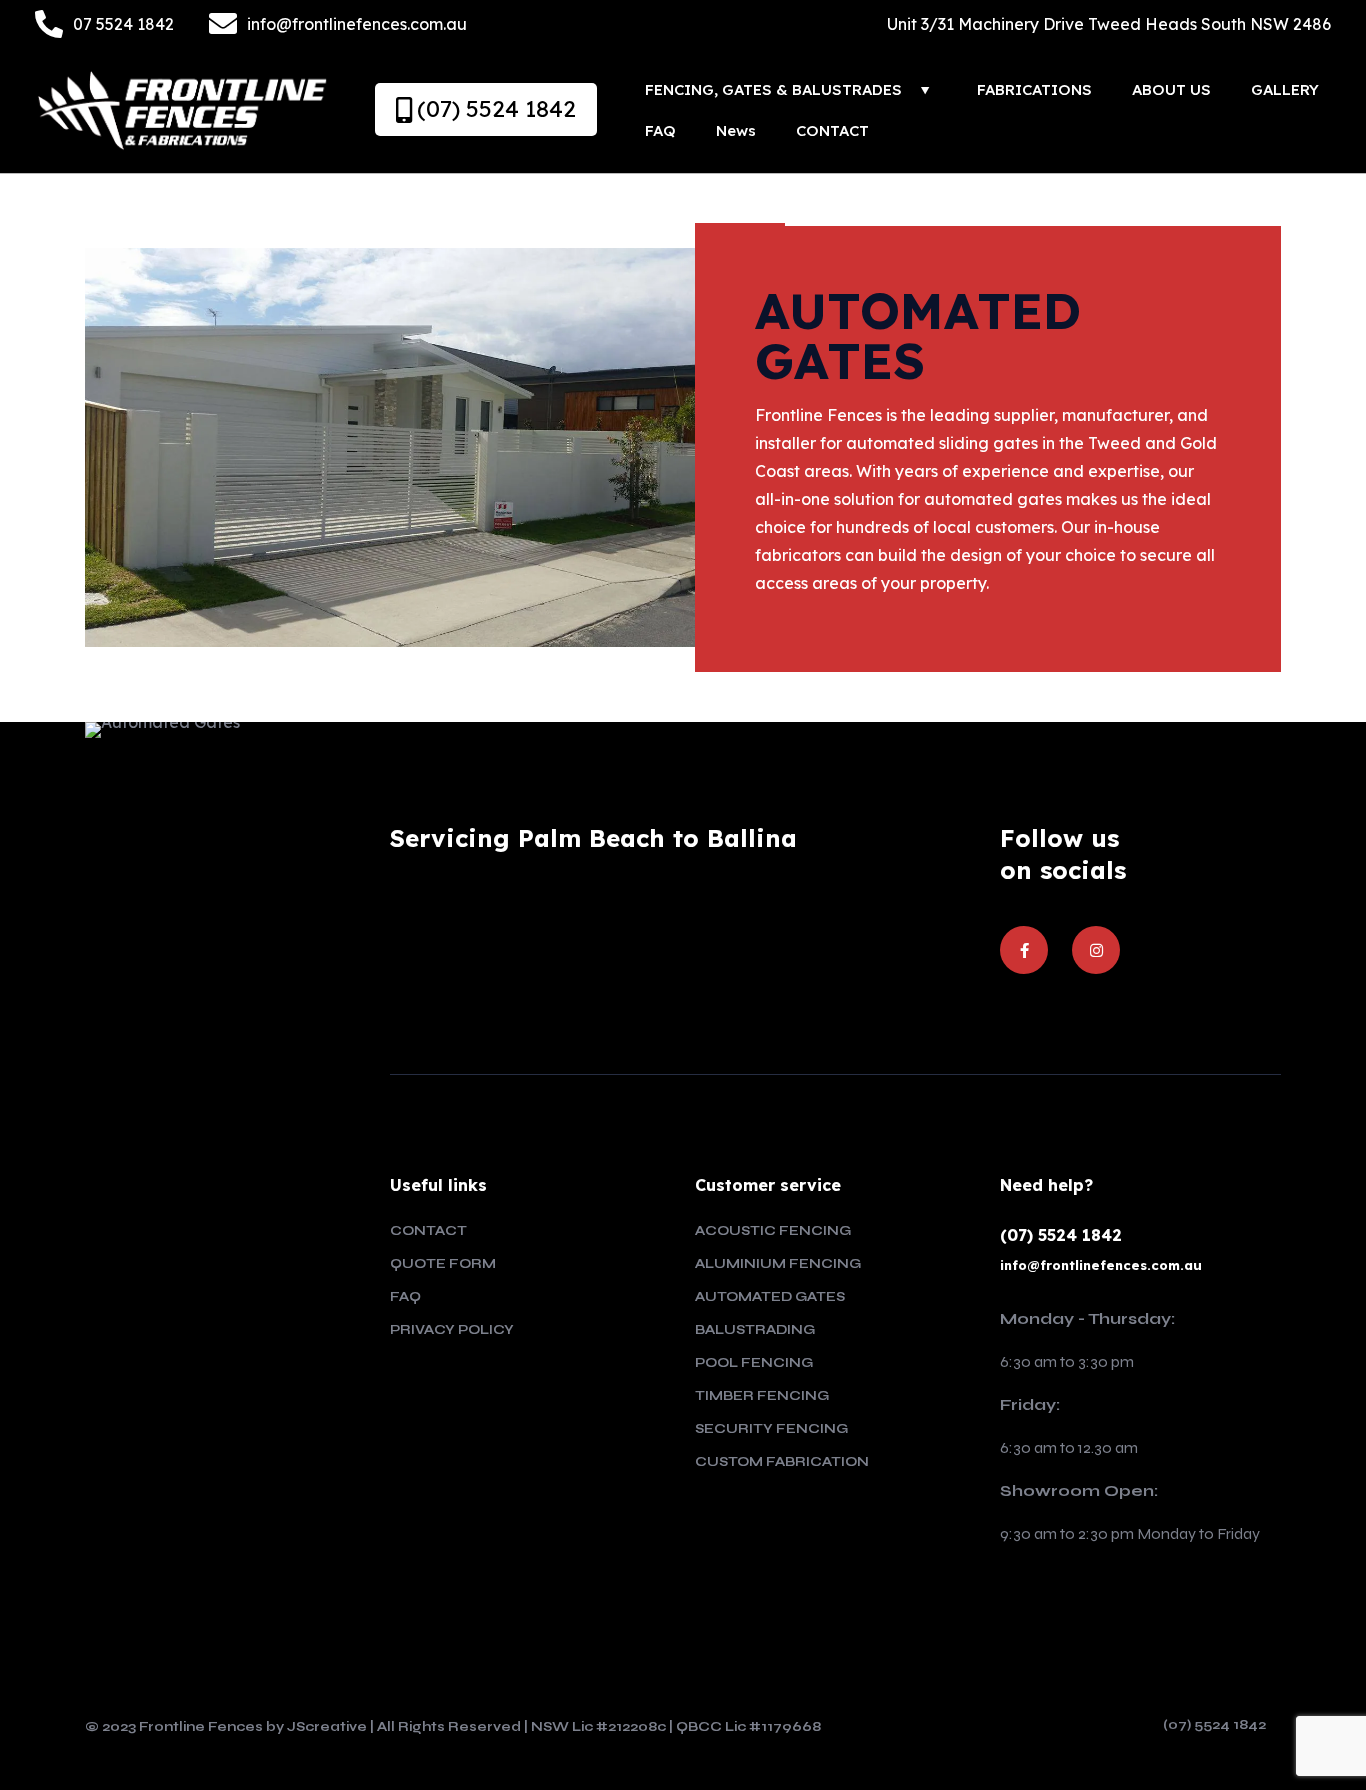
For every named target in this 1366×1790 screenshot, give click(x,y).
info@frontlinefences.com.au (1101, 1265)
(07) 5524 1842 (1061, 1235)
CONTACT (428, 1231)
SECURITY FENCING (771, 1429)
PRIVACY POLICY (452, 1330)
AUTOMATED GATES (770, 1297)
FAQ (405, 1297)
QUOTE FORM (443, 1264)
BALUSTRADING (755, 1330)
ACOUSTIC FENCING (773, 1231)
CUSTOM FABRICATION (782, 1462)
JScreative (327, 1727)
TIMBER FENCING (762, 1396)
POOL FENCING (754, 1363)
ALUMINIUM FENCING (778, 1264)
